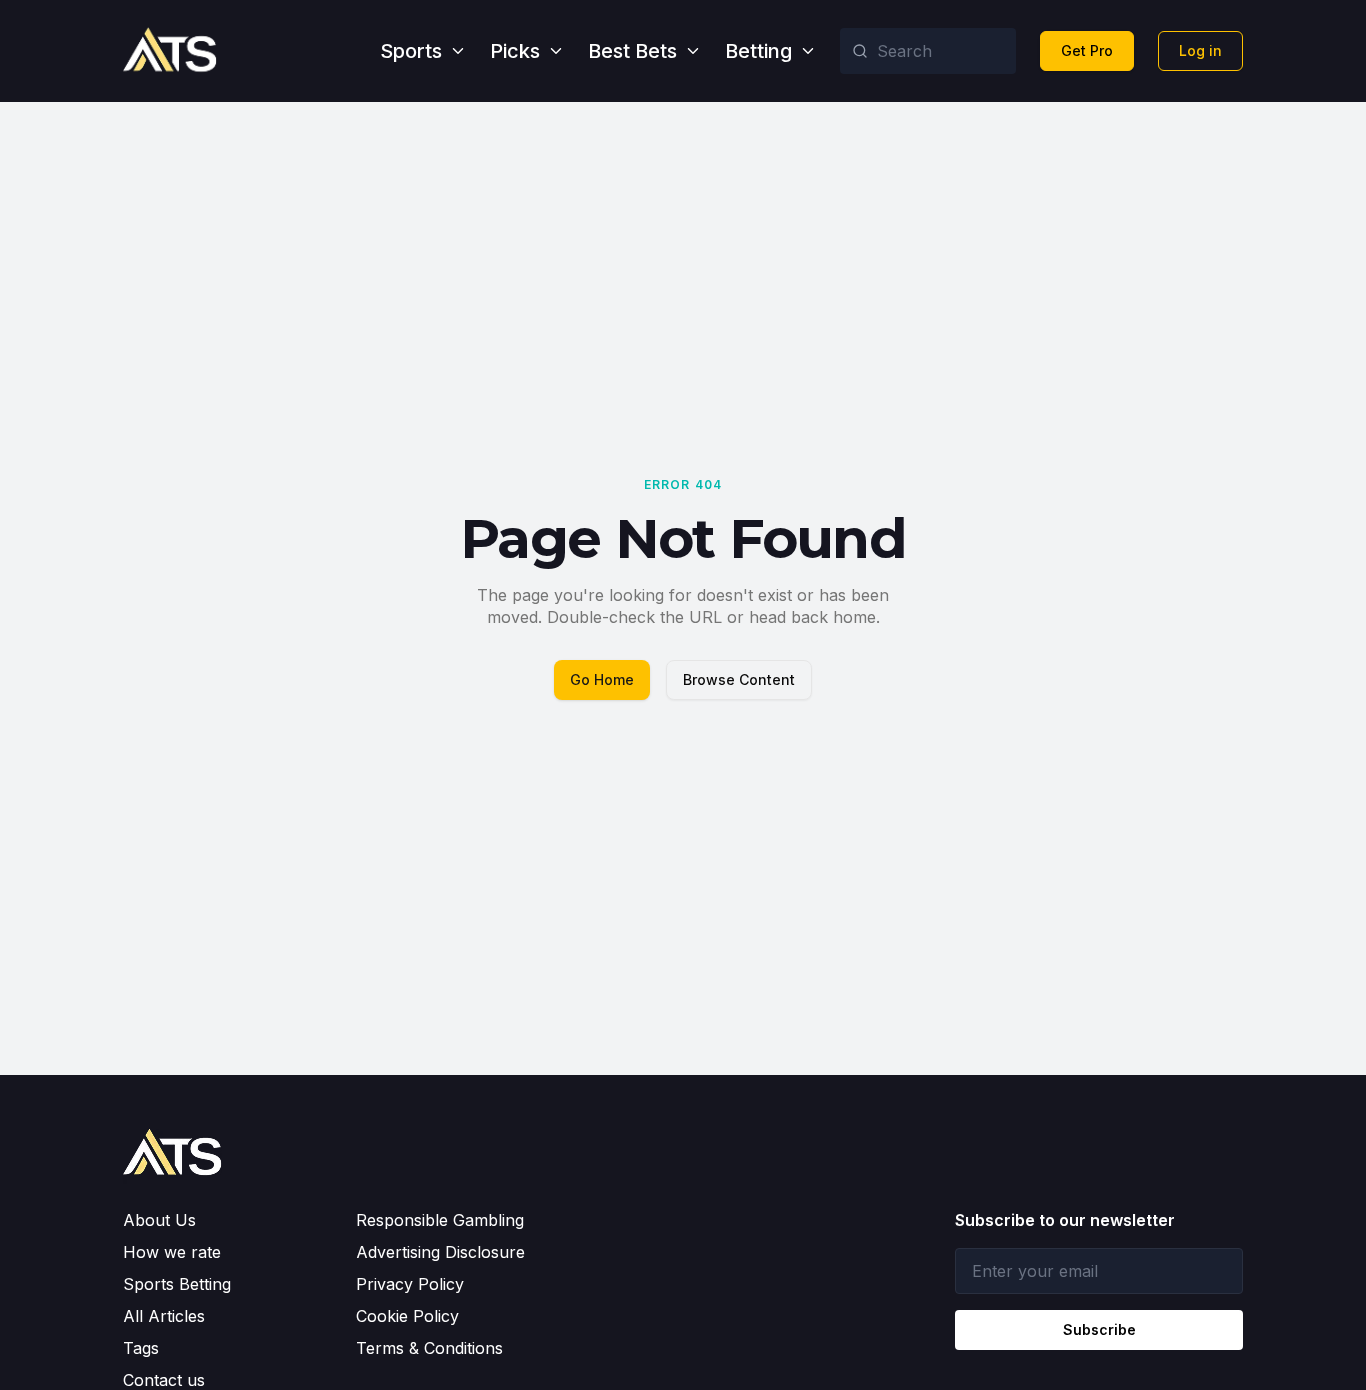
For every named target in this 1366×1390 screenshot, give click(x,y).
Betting (758, 51)
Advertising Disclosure (440, 1252)
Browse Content (739, 679)
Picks (515, 51)
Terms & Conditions (429, 1348)
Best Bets (632, 51)
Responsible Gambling (440, 1220)
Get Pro (1087, 50)
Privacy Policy (410, 1284)
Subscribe (1099, 1329)
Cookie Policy (407, 1316)
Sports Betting (177, 1284)
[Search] (860, 51)
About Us (159, 1220)
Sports (411, 51)
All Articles (164, 1316)
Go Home (602, 679)
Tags (141, 1348)
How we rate (172, 1252)
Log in (1200, 50)
